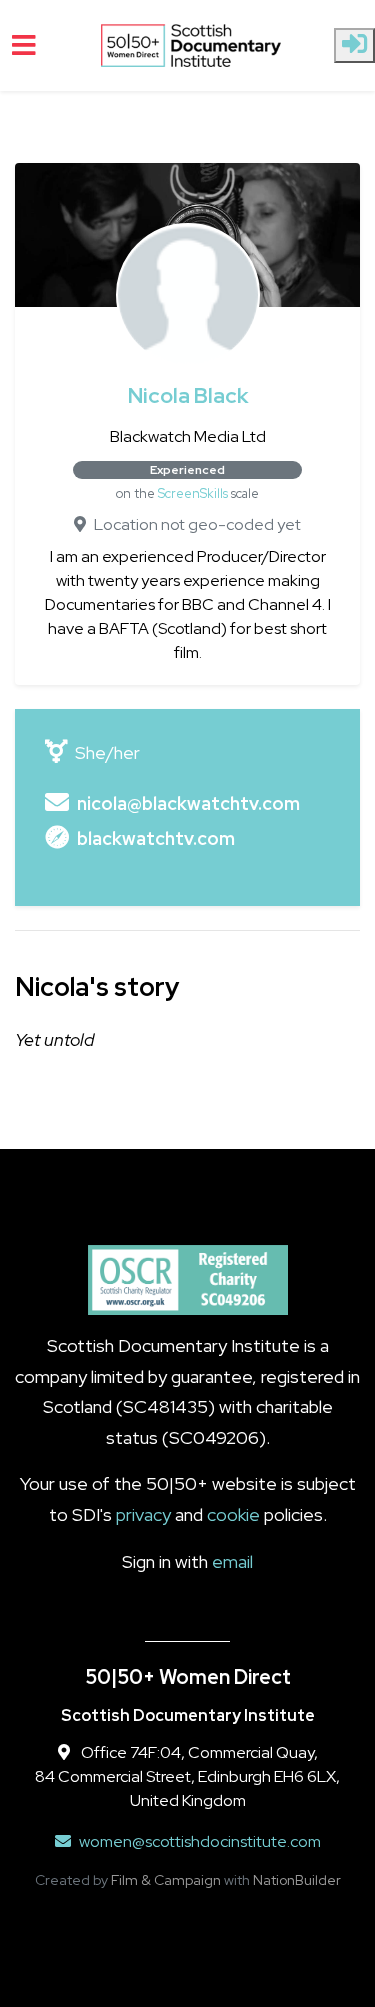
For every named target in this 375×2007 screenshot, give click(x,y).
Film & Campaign (166, 1880)
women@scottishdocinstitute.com (200, 1841)
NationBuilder (297, 1880)
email (232, 1561)
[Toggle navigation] (24, 45)
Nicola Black (188, 396)
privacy (143, 1514)
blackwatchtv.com (156, 838)
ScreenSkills (193, 493)
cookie (233, 1514)
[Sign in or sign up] (354, 45)
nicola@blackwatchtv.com (188, 803)
